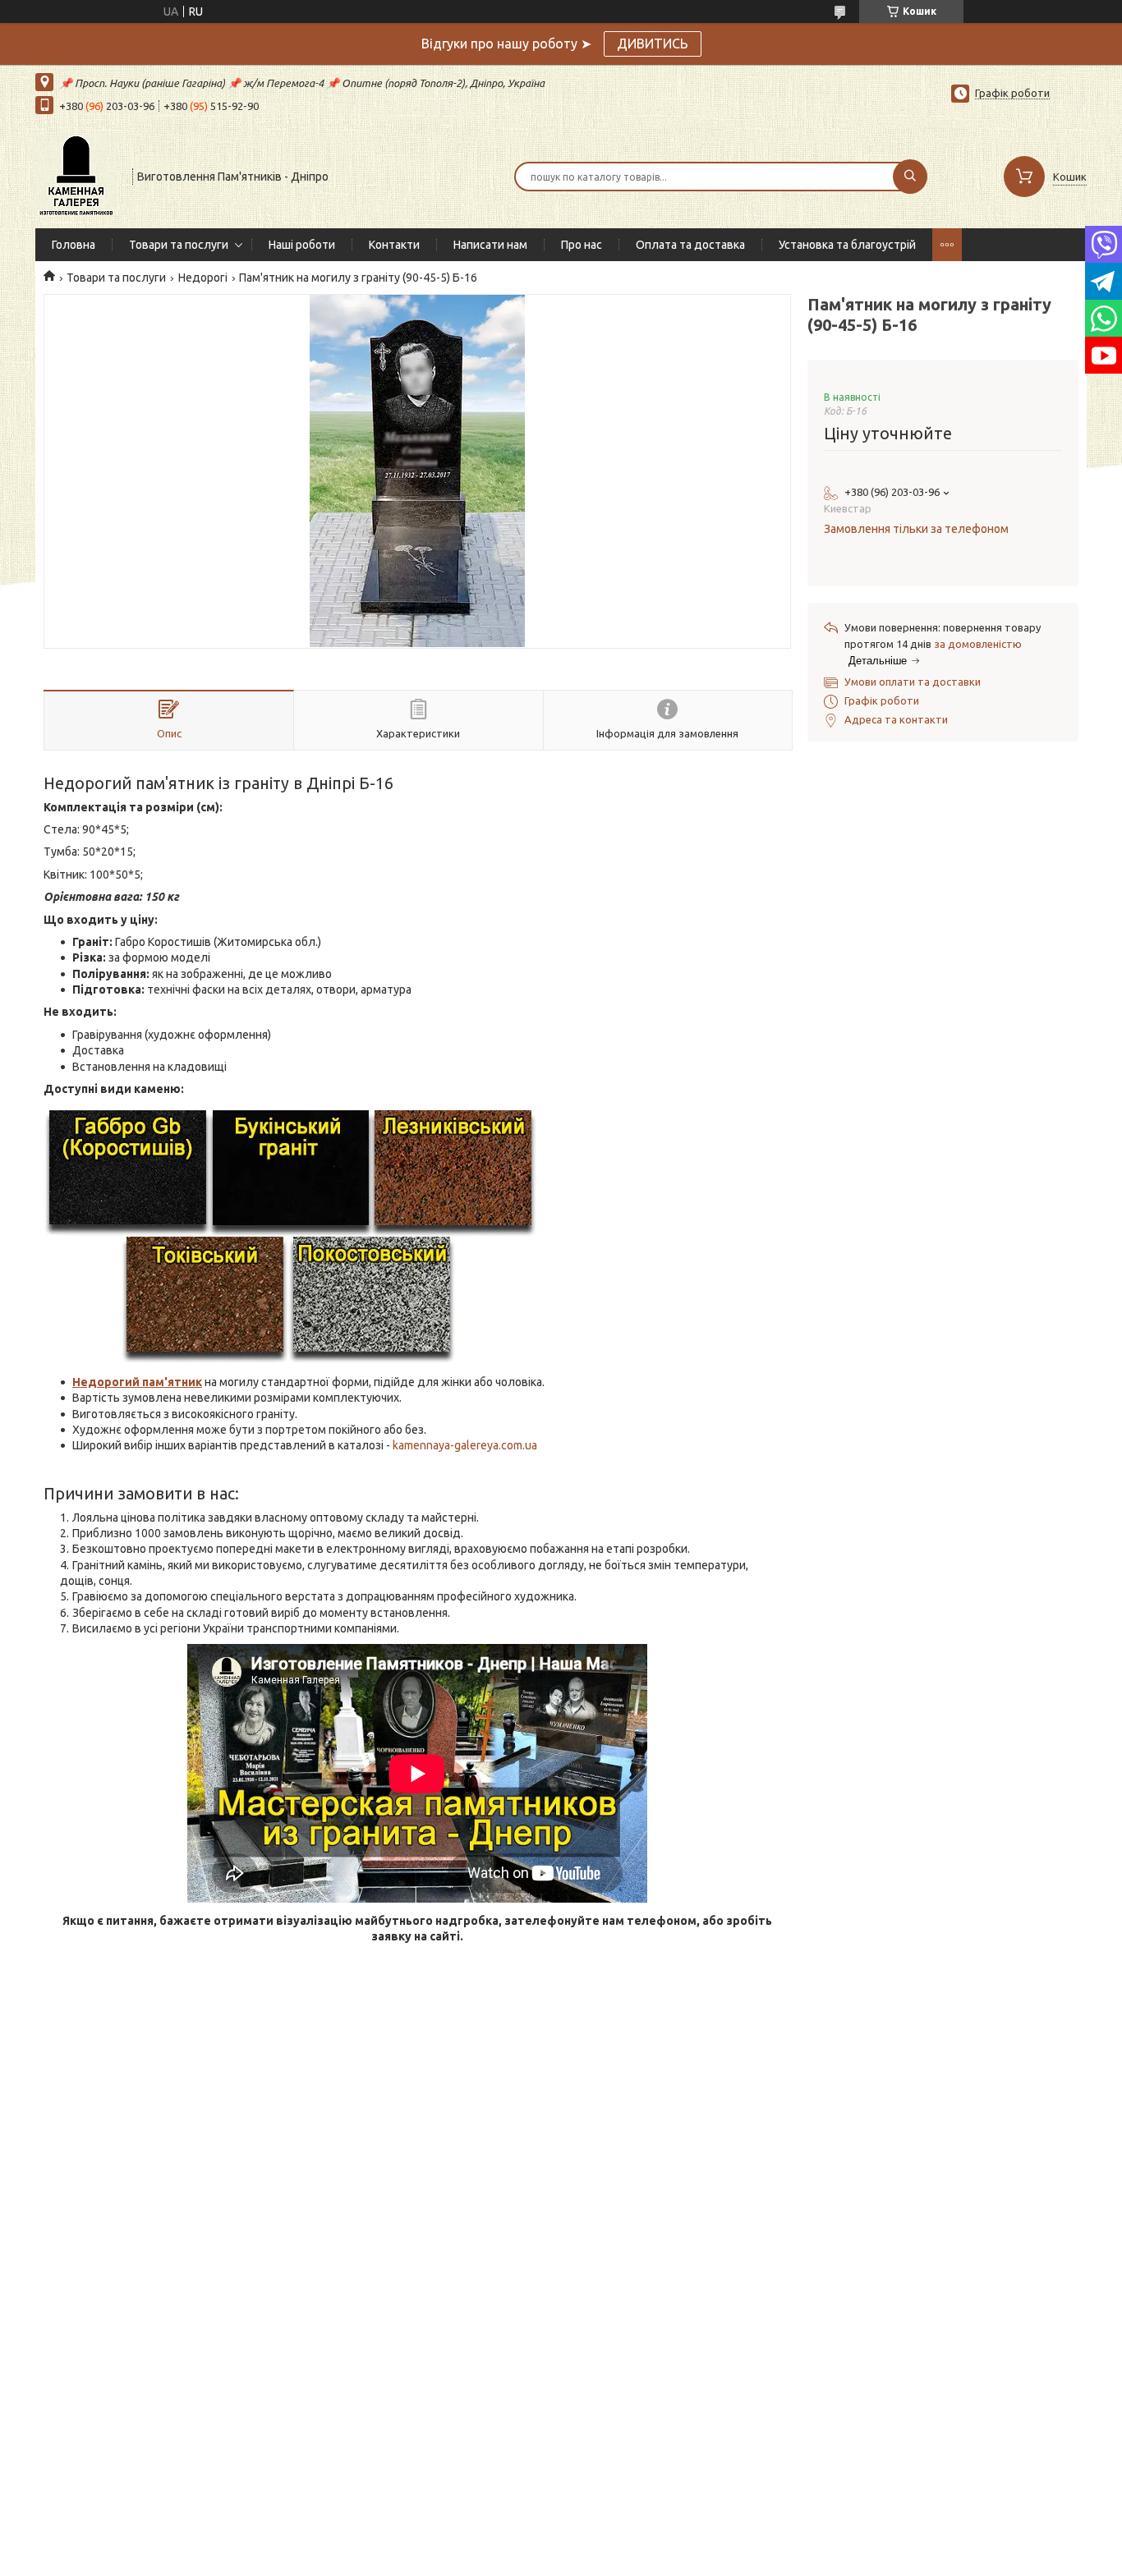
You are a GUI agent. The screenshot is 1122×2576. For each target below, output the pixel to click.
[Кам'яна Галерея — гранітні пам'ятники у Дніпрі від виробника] (76, 175)
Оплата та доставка (690, 245)
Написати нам (490, 245)
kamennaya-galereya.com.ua (465, 1445)
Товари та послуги (179, 245)
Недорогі (203, 278)
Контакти (394, 245)
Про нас (582, 245)
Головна (74, 245)
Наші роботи (302, 245)
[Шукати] (910, 177)
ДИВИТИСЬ (653, 44)
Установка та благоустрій (847, 245)
